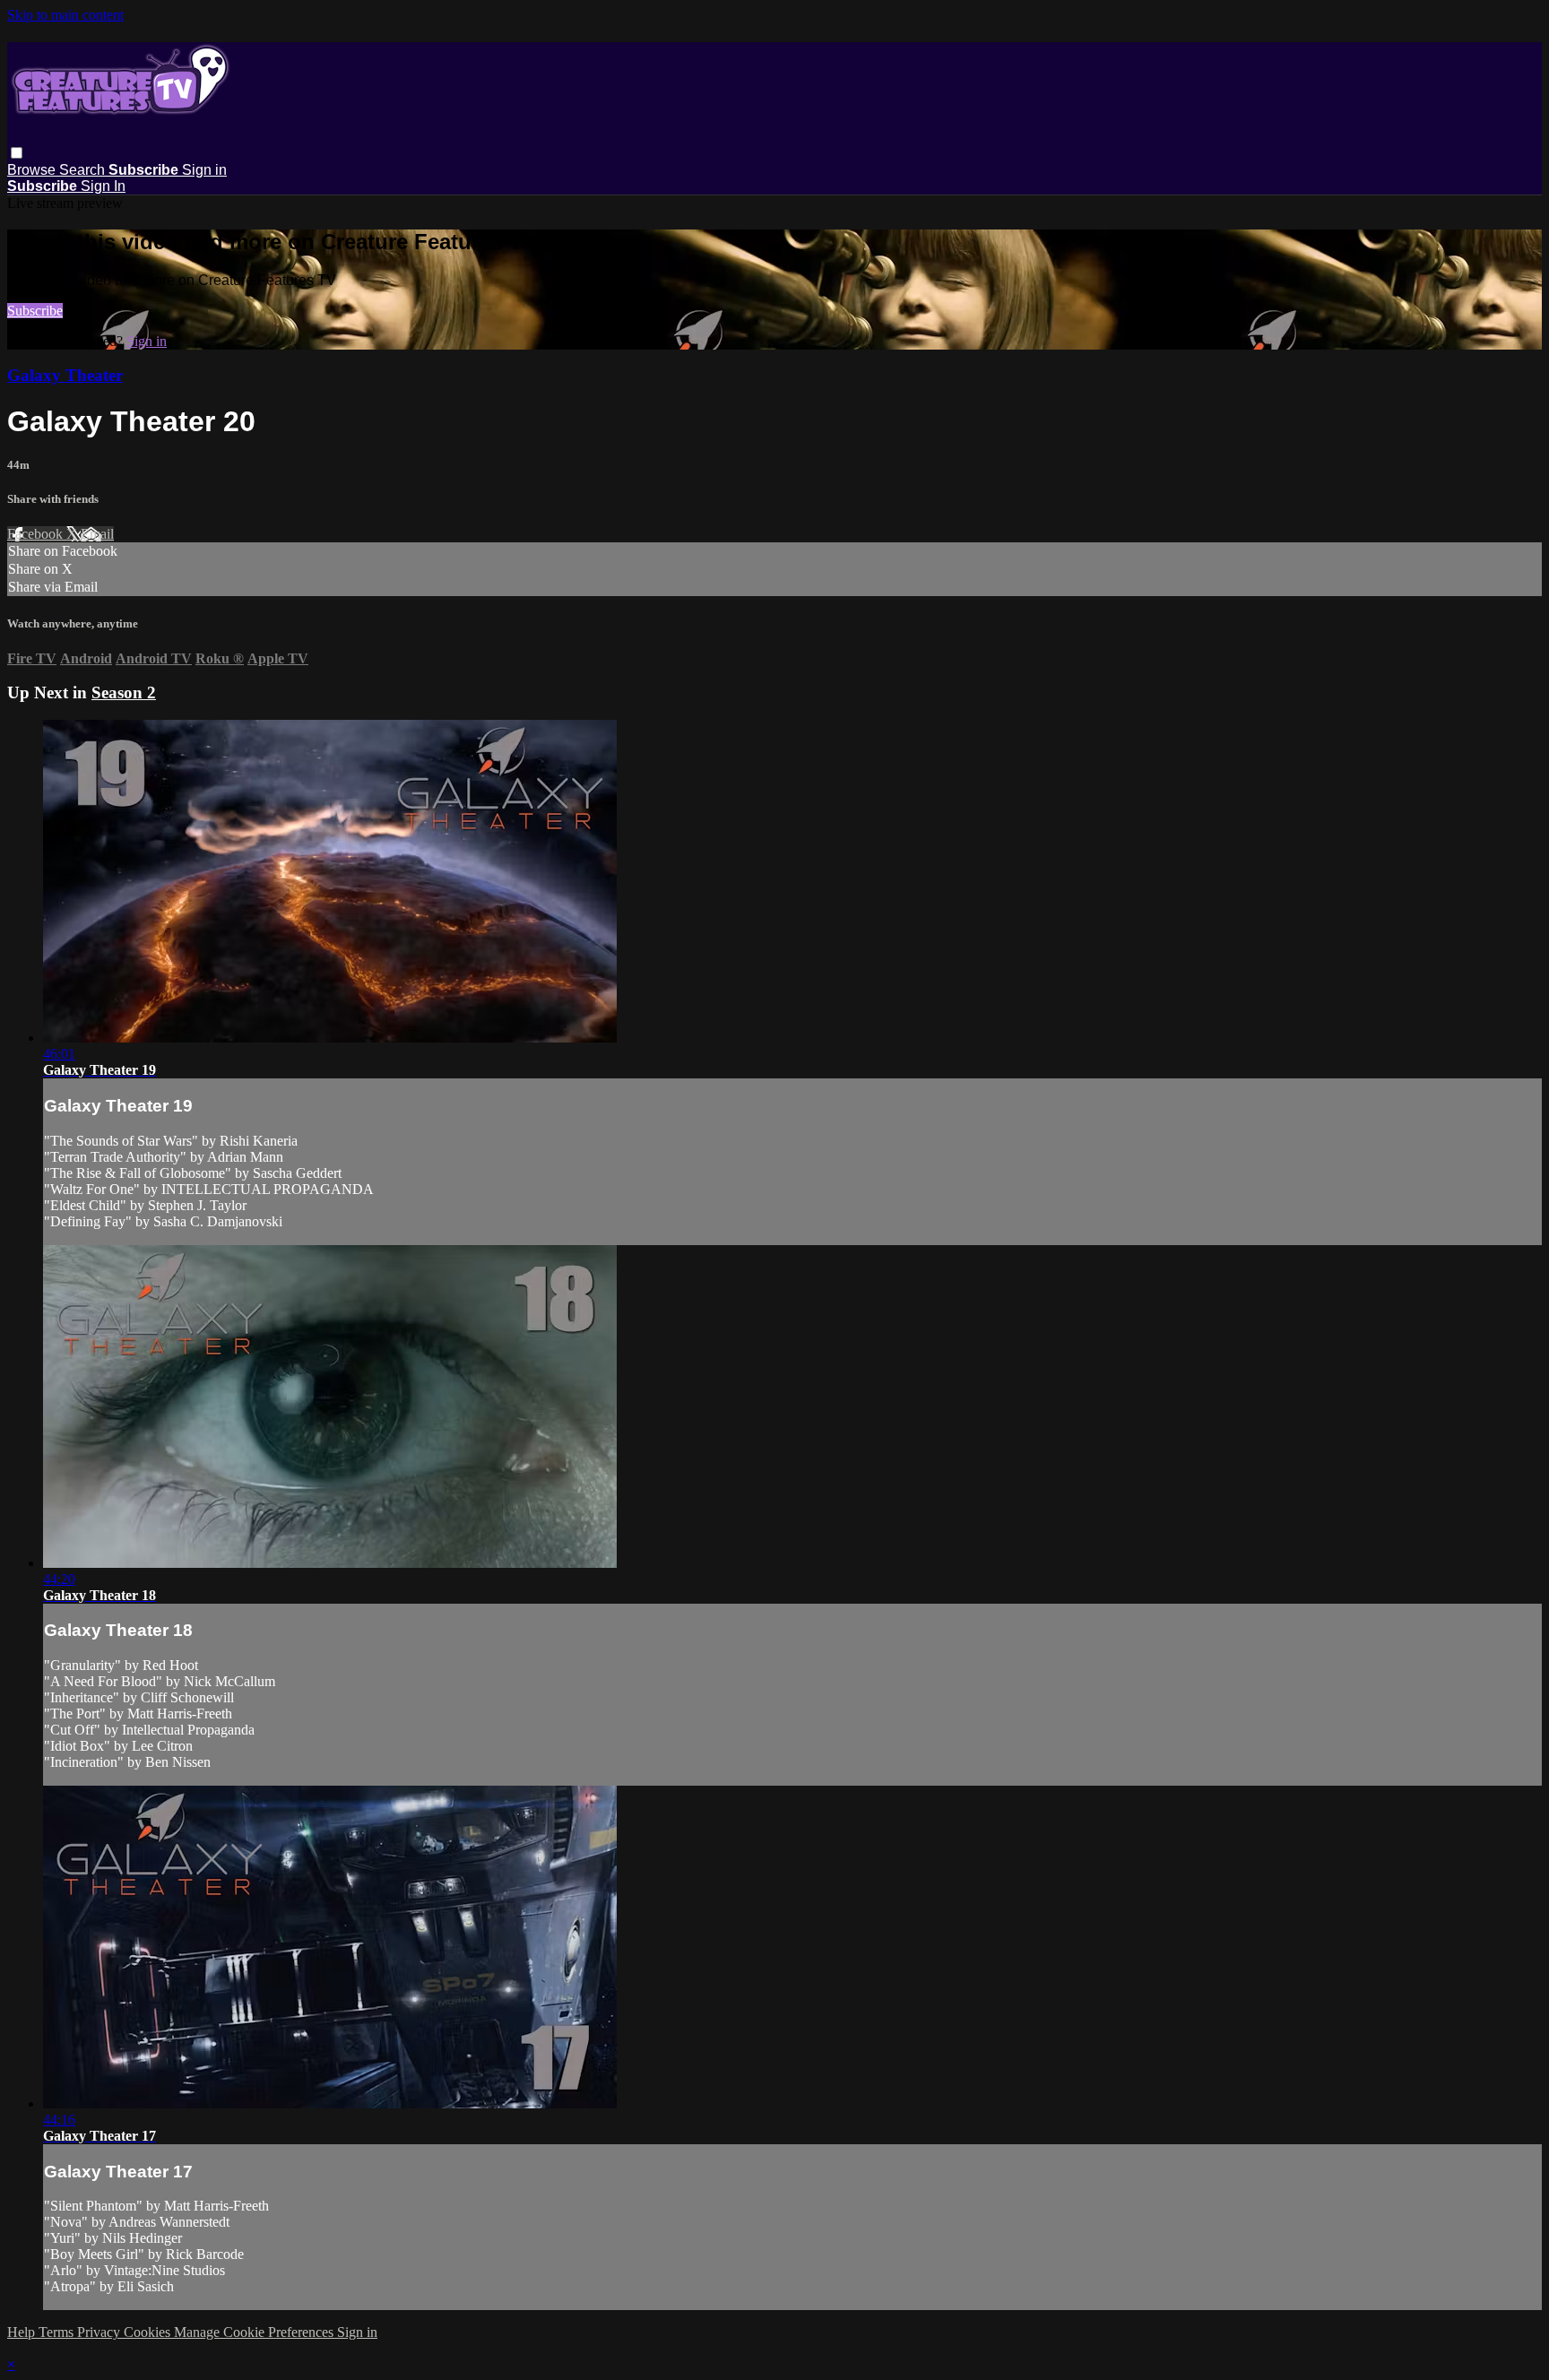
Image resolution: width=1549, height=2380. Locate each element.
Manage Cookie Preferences (255, 2332)
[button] (17, 153)
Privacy (100, 2332)
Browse (33, 170)
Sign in (204, 170)
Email (97, 534)
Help (23, 2332)
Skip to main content (65, 15)
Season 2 (124, 692)
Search (84, 170)
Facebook (37, 534)
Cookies (149, 2332)
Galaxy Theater (65, 375)
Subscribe (35, 311)
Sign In (103, 186)
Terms (58, 2332)
